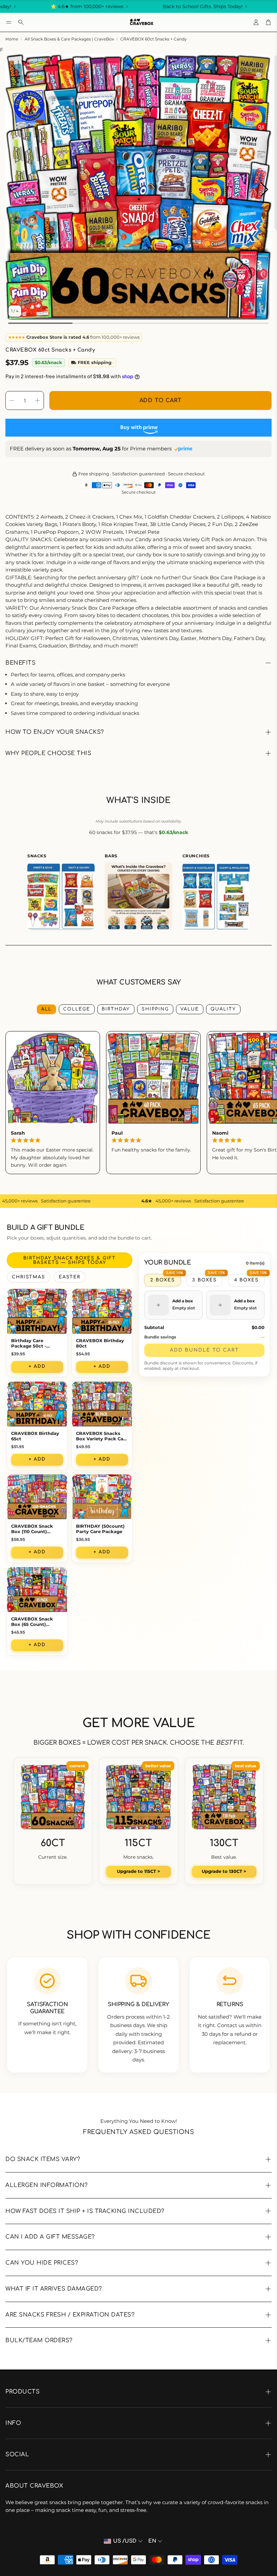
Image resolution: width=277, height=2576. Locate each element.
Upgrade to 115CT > (138, 1871)
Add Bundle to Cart (204, 1350)
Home (12, 39)
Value (190, 1009)
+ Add (37, 1366)
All (46, 1009)
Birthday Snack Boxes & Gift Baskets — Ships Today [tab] (70, 1260)
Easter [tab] (70, 1277)
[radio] (162, 1280)
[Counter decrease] (12, 400)
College (77, 1009)
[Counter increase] (37, 400)
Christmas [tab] (29, 1277)
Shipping (155, 1009)
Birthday (116, 1009)
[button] (9, 22)
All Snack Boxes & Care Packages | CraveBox (69, 39)
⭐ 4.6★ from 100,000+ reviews (39, 6)
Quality (223, 1009)
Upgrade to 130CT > (224, 1871)
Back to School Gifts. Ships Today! (154, 6)
